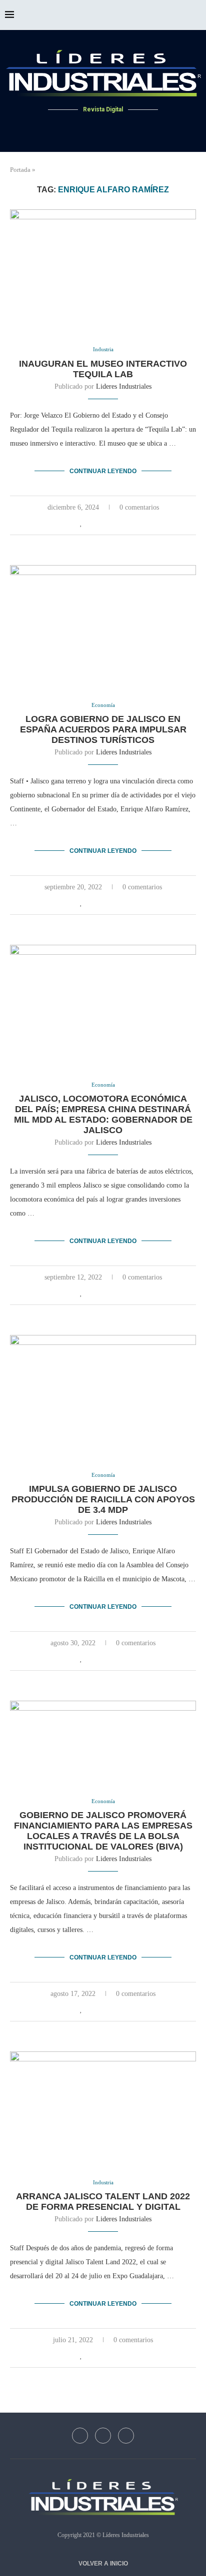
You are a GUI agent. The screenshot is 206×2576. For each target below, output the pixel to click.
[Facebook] (91, 128)
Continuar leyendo (103, 471)
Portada (20, 170)
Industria (103, 349)
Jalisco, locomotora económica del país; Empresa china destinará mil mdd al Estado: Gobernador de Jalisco (103, 1114)
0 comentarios (139, 507)
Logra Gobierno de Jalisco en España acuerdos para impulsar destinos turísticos (103, 729)
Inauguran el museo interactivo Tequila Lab (103, 369)
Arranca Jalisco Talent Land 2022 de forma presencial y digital (103, 2202)
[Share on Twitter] (103, 523)
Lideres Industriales (124, 386)
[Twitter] (103, 128)
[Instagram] (115, 128)
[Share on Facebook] (92, 523)
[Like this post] (81, 523)
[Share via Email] (124, 523)
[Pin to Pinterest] (113, 523)
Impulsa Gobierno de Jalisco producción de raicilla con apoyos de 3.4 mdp (103, 1499)
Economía (103, 705)
